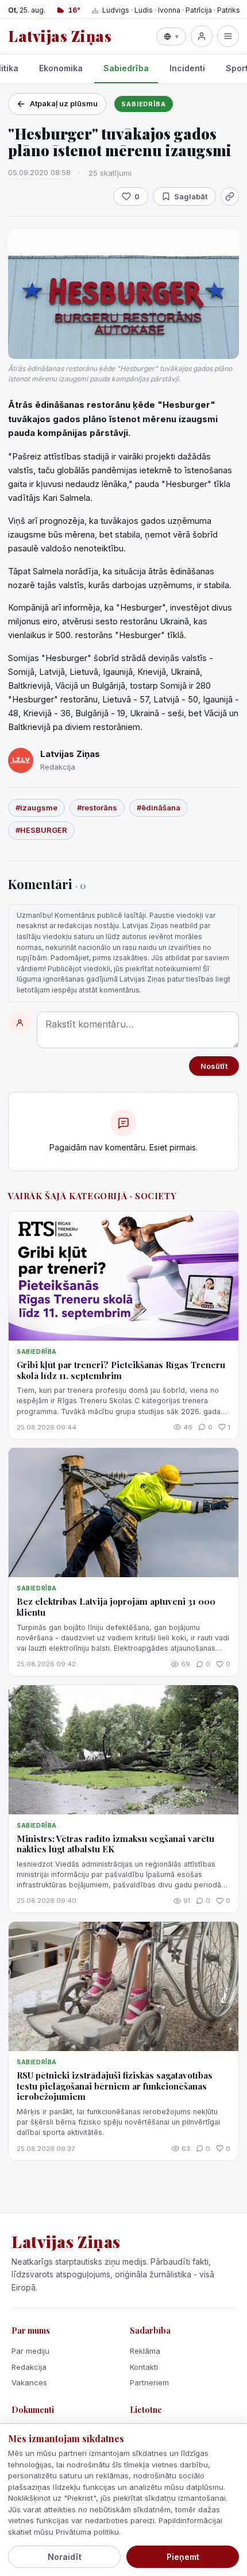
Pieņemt (183, 2557)
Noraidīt (65, 2557)
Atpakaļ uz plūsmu (64, 103)
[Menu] (228, 36)
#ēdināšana (159, 808)
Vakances (29, 2382)
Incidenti (187, 68)
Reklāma (145, 2351)
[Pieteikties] (202, 36)
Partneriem (149, 2382)
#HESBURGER (41, 830)
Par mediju (30, 2351)
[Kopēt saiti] (230, 196)
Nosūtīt (214, 1066)
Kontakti (144, 2367)
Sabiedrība (126, 68)
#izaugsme (36, 808)
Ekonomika (61, 68)
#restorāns (97, 808)
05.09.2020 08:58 (39, 172)
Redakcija (29, 2367)
